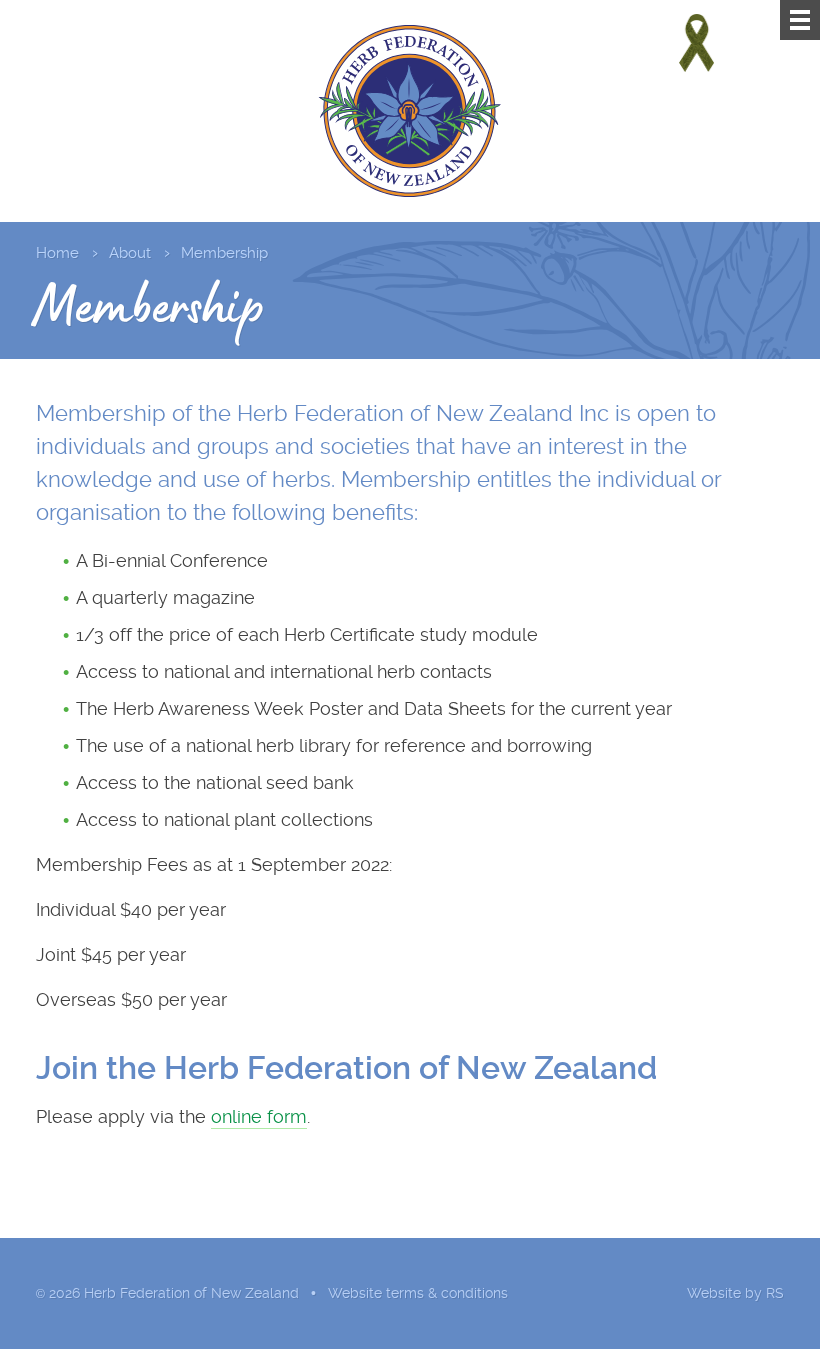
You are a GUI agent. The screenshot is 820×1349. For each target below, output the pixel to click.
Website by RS (735, 1293)
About (130, 253)
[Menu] (800, 20)
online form (259, 1116)
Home (57, 253)
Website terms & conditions (418, 1293)
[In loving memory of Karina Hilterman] (696, 43)
